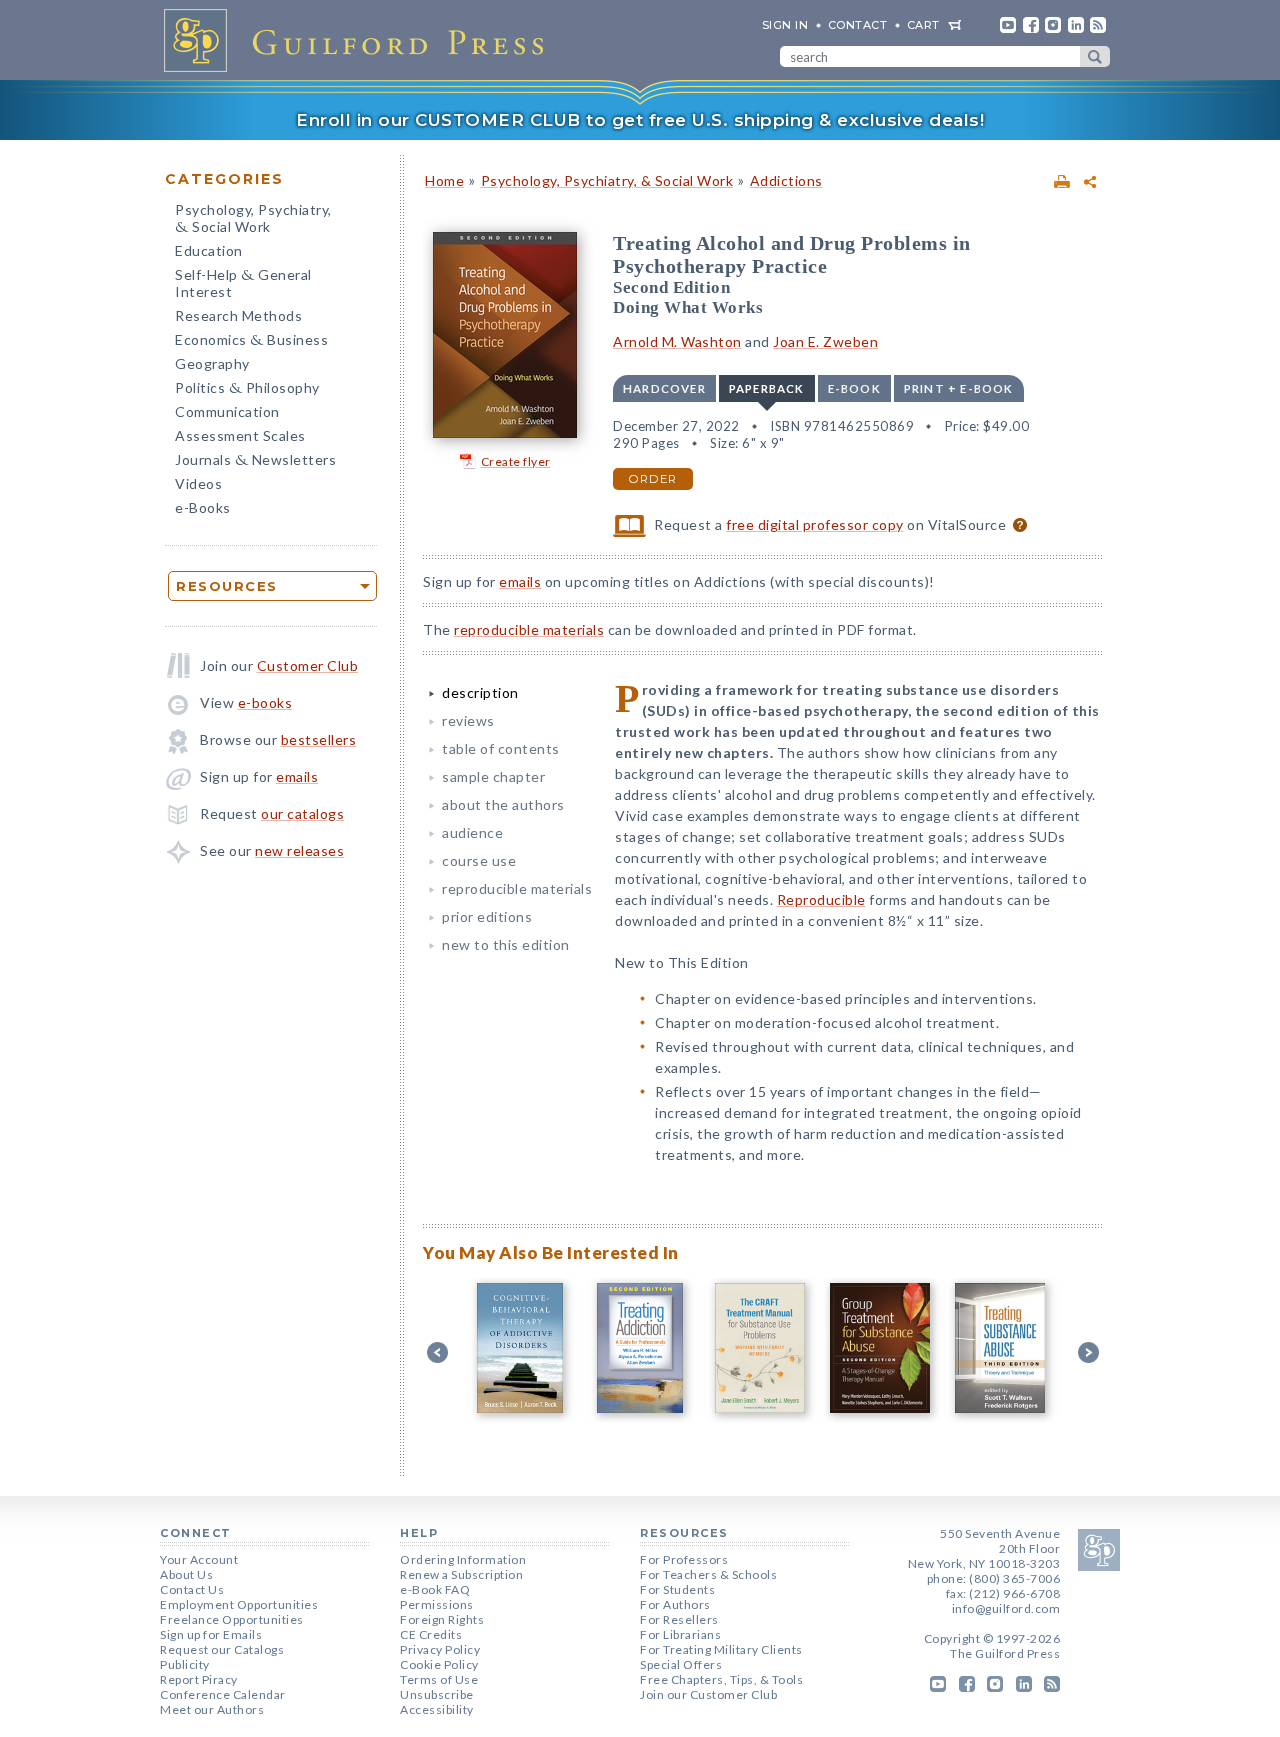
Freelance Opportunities (232, 1619)
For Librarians (680, 1634)
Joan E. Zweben (825, 341)
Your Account (199, 1559)
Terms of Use (439, 1679)
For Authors (675, 1604)
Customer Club (308, 665)
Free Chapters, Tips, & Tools (721, 1679)
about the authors (503, 804)
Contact (858, 25)
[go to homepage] (360, 40)
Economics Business (251, 341)
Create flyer (516, 461)
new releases (299, 850)
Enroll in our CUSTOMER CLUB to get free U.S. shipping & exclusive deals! (640, 120)
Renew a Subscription (461, 1574)
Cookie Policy (439, 1664)
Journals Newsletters (255, 461)
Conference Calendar (223, 1694)
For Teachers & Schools (708, 1574)
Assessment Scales (240, 435)
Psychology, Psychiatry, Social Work (253, 220)
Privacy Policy (440, 1649)
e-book (854, 388)
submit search (1095, 56)
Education (209, 250)
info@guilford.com (1006, 1608)
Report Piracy (199, 1679)
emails (297, 776)
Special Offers (681, 1664)
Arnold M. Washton (677, 341)
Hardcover (664, 388)
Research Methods (238, 315)
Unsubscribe (437, 1694)
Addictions (786, 180)
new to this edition (506, 944)
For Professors (684, 1559)
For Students (677, 1589)
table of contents (501, 748)
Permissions (437, 1604)
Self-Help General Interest (243, 283)
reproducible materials (529, 629)
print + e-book (959, 388)
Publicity (185, 1664)
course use (479, 860)
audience (472, 832)
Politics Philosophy (247, 389)
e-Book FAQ (435, 1589)
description (480, 692)
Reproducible (821, 899)
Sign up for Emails (211, 1634)
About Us (186, 1574)
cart (923, 25)
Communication (227, 411)
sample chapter (493, 776)
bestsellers (319, 739)
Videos (198, 483)
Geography (212, 363)
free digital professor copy (815, 524)
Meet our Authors (212, 1709)
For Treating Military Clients (721, 1649)
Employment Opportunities (239, 1604)
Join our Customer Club (708, 1694)
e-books (265, 702)
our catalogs (302, 813)
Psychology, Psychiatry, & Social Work (607, 180)
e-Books (203, 507)
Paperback (767, 388)
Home (444, 180)
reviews (468, 720)
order (653, 479)
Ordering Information (463, 1559)
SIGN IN (785, 25)
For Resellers (679, 1619)
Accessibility (437, 1709)
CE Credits (431, 1634)
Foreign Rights (442, 1619)
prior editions (487, 916)
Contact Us (192, 1589)
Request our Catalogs (222, 1649)
